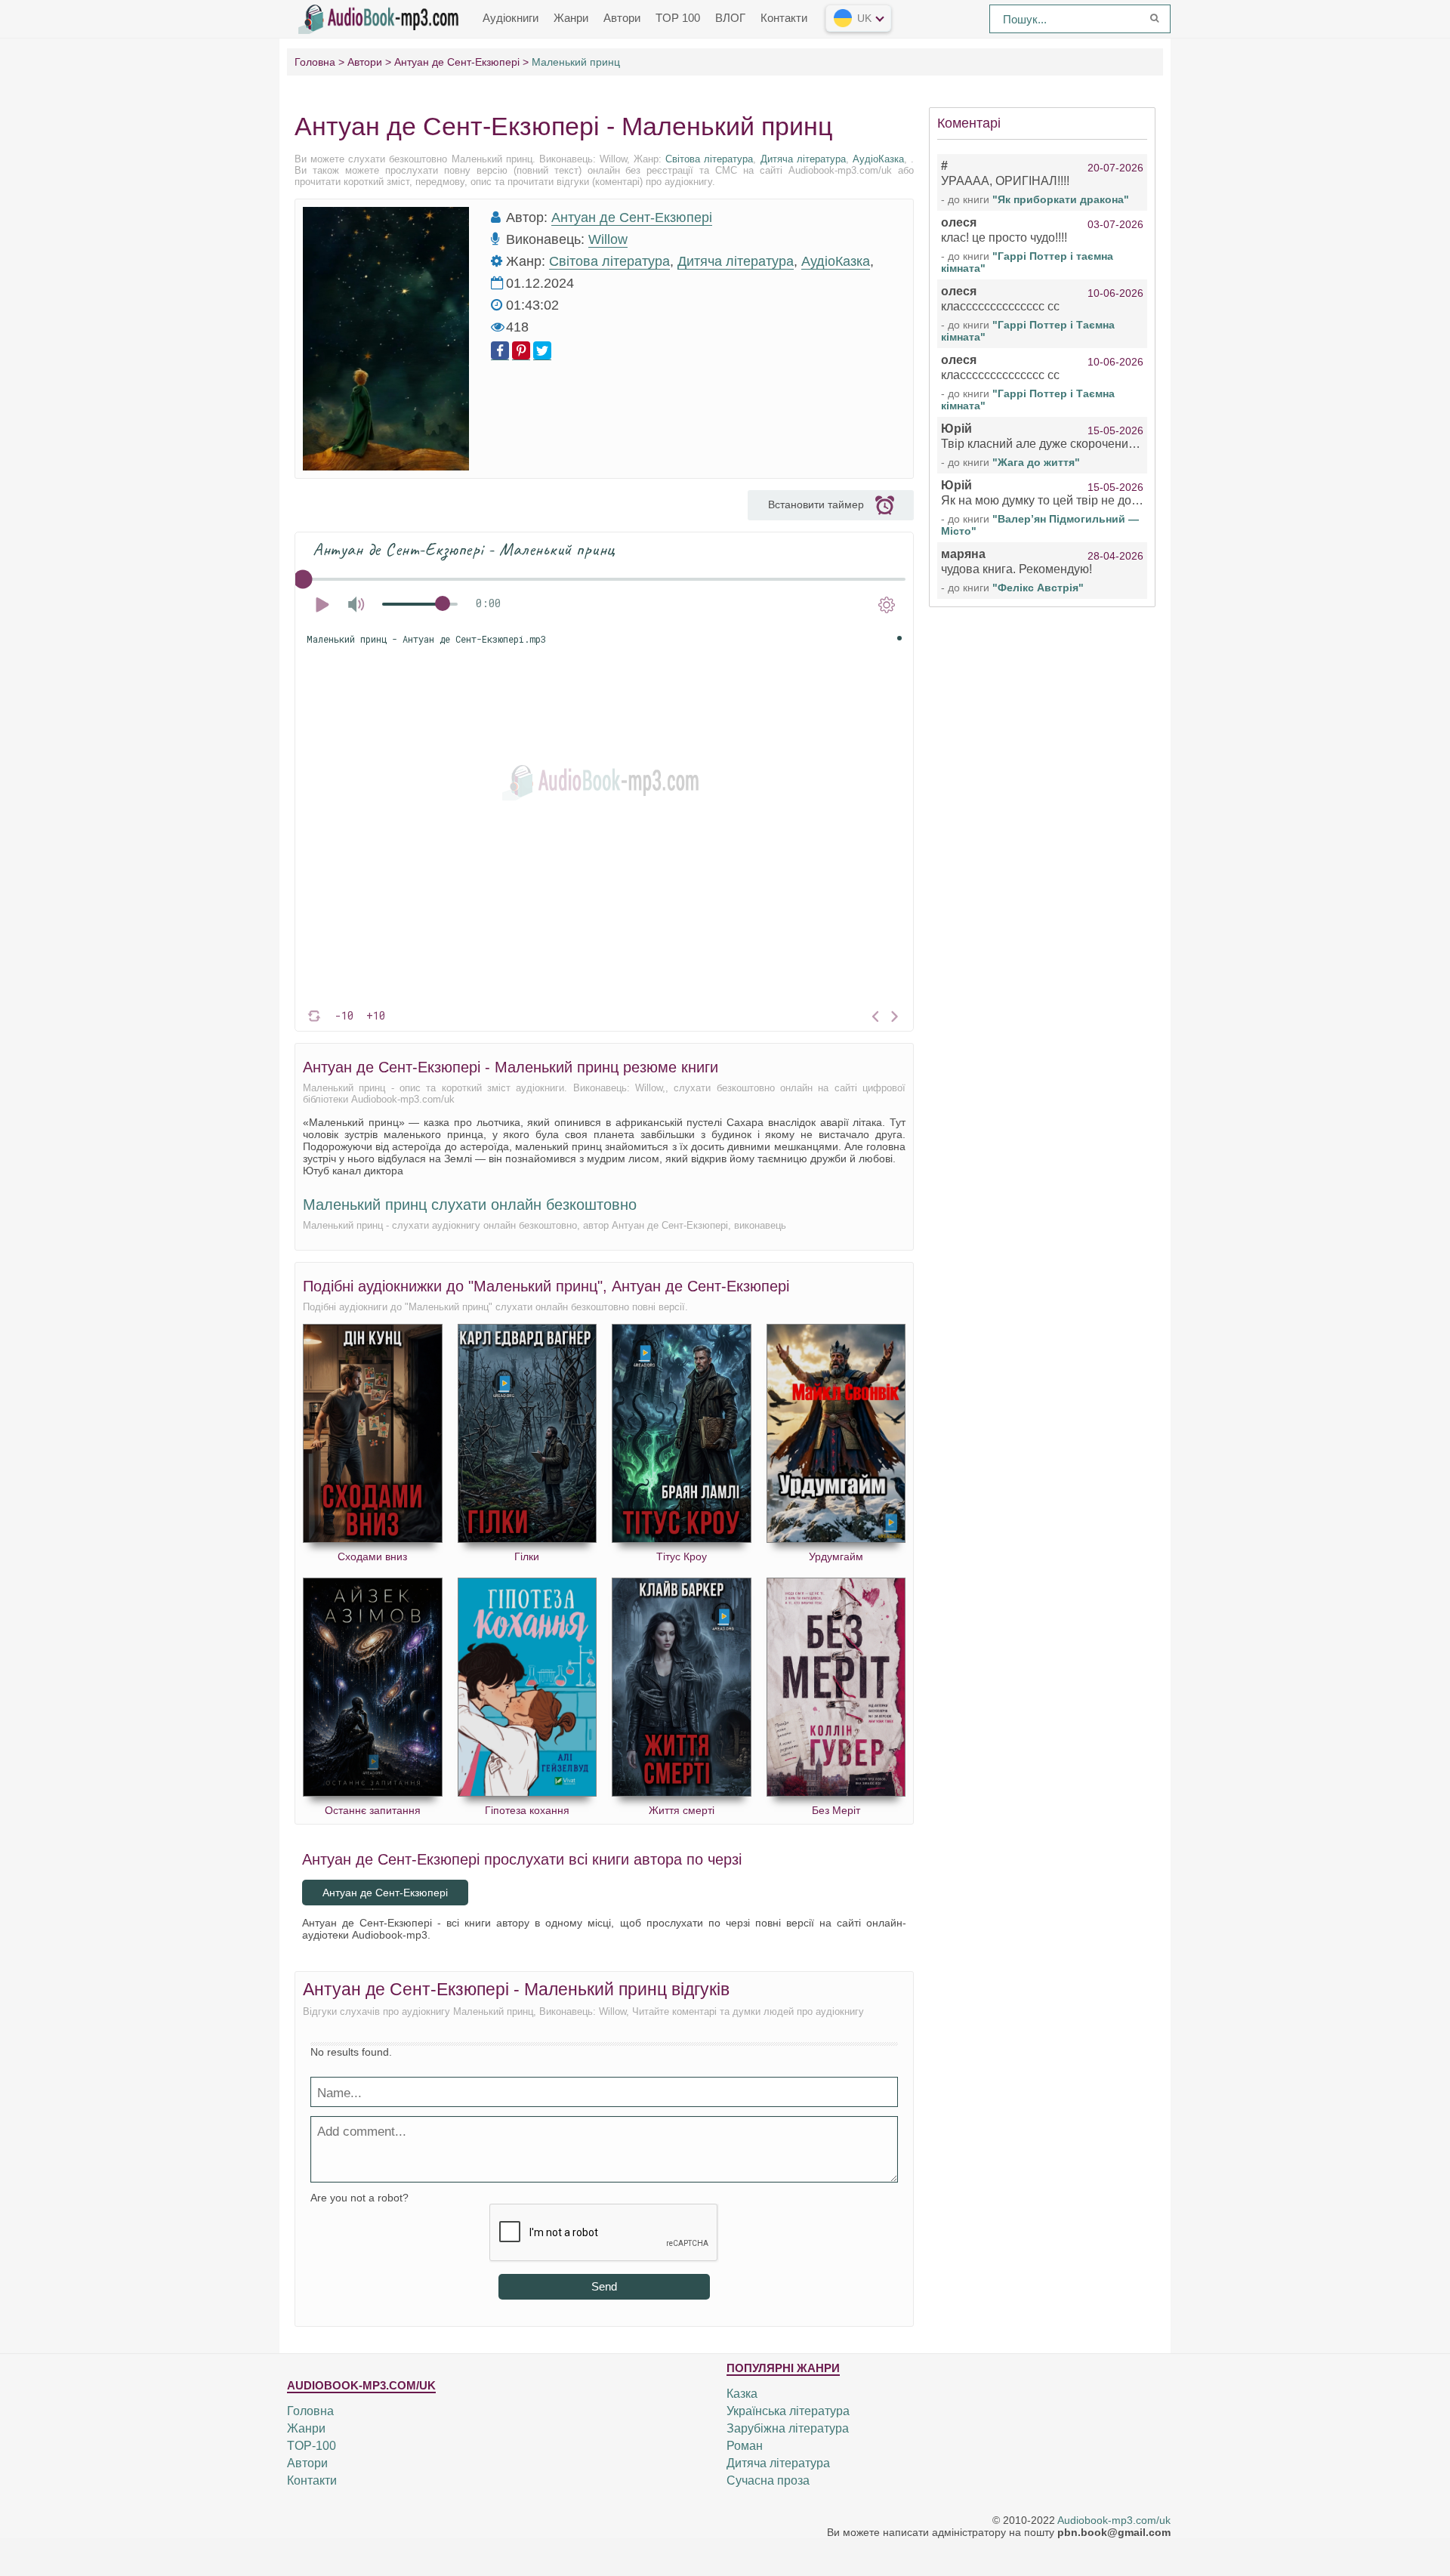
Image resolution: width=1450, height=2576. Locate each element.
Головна (310, 2411)
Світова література (709, 159)
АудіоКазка (878, 159)
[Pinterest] (521, 351)
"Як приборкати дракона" (1061, 199)
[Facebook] (500, 351)
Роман (745, 2446)
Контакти (784, 18)
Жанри (571, 18)
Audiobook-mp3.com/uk (1114, 2520)
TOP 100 (678, 18)
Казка (742, 2394)
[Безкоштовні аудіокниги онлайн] (381, 17)
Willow (608, 239)
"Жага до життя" (1036, 462)
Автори (622, 18)
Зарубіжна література (788, 2428)
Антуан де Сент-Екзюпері (632, 217)
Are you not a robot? (359, 2198)
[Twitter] (542, 351)
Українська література (788, 2411)
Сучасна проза (768, 2480)
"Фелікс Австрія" (1038, 588)
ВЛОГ (730, 18)
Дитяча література (803, 159)
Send (604, 2286)
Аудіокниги (511, 18)
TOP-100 (312, 2446)
